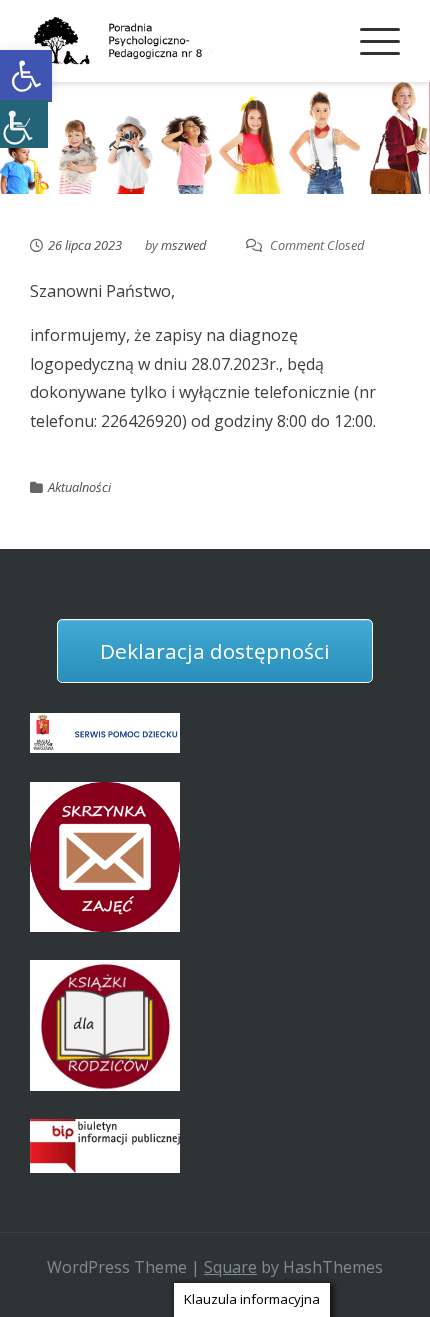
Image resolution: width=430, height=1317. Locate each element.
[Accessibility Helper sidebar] (24, 124)
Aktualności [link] (79, 487)
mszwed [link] (183, 245)
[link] (26, 76)
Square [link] (230, 1267)
